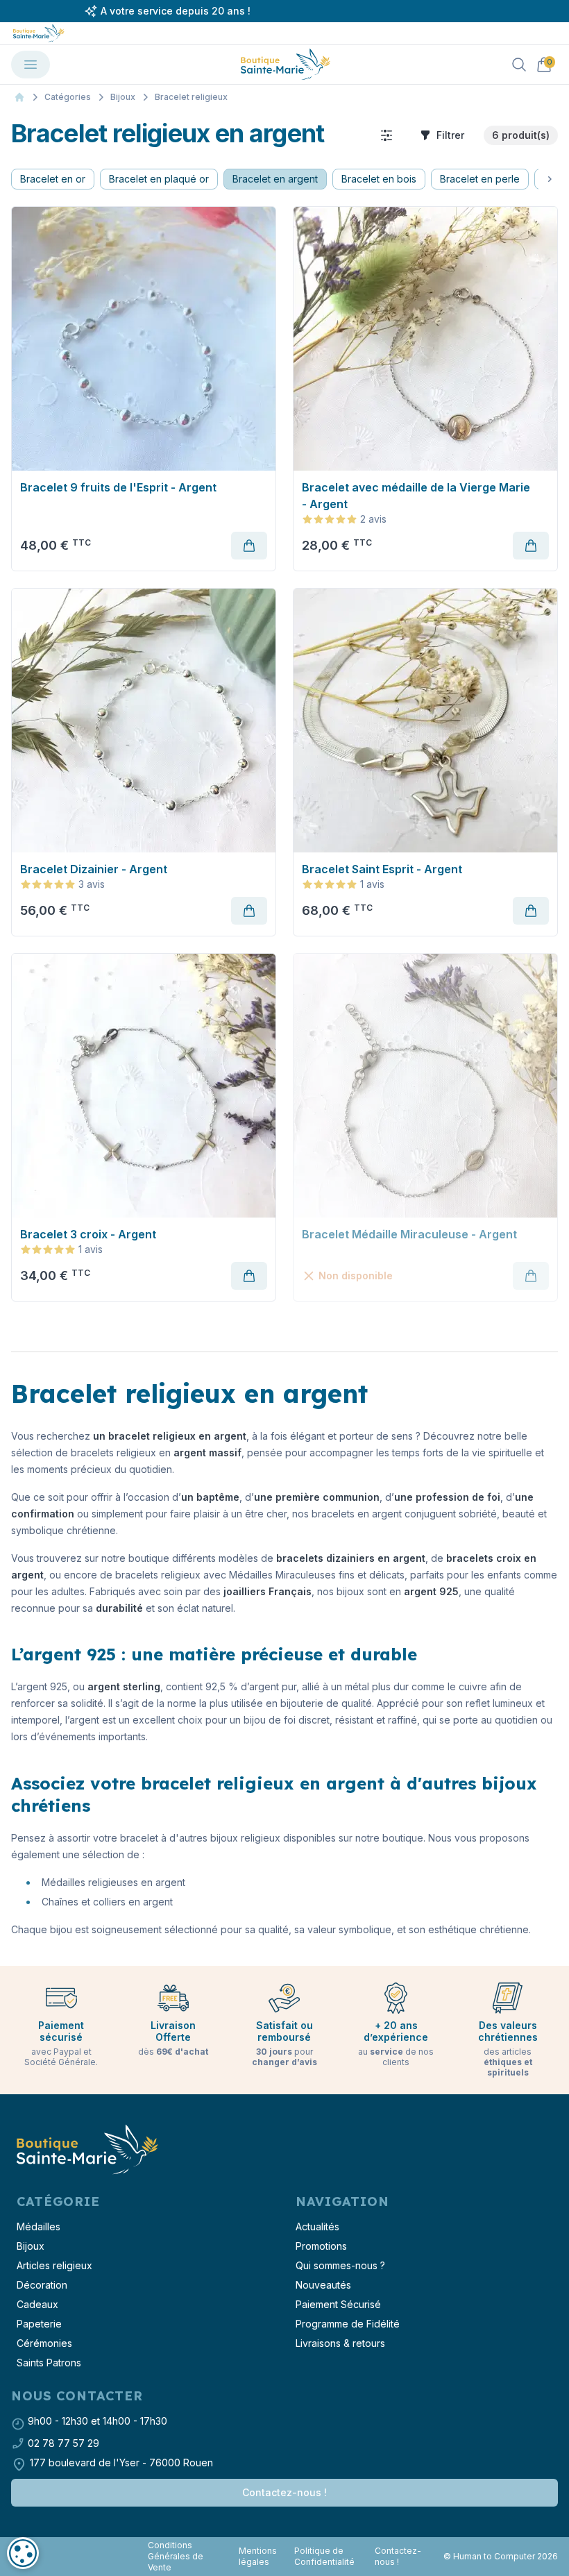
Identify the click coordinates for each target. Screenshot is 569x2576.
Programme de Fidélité (348, 2324)
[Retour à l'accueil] (86, 2150)
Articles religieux (54, 2265)
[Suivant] (550, 179)
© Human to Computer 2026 (501, 2556)
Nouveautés (323, 2285)
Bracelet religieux (191, 97)
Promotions (321, 2246)
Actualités (317, 2226)
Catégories (68, 97)
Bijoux (123, 97)
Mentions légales (258, 2556)
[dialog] (23, 2553)
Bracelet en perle (480, 179)
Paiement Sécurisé (338, 2304)
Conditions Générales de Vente (176, 2556)
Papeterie (39, 2324)
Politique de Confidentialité (324, 2556)
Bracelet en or (53, 179)
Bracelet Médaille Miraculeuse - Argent (409, 1234)
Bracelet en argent (275, 179)
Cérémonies (44, 2343)
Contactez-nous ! (284, 2492)
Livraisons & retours (340, 2343)
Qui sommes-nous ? (340, 2265)
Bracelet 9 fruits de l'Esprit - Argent (118, 487)
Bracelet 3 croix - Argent (88, 1234)
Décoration (42, 2285)
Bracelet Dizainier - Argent (94, 869)
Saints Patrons (49, 2363)
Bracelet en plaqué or (159, 179)
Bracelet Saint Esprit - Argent (382, 869)
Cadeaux (37, 2304)
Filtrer (450, 135)
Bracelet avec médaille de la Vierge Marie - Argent (416, 496)
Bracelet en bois (379, 179)
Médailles (39, 2226)
